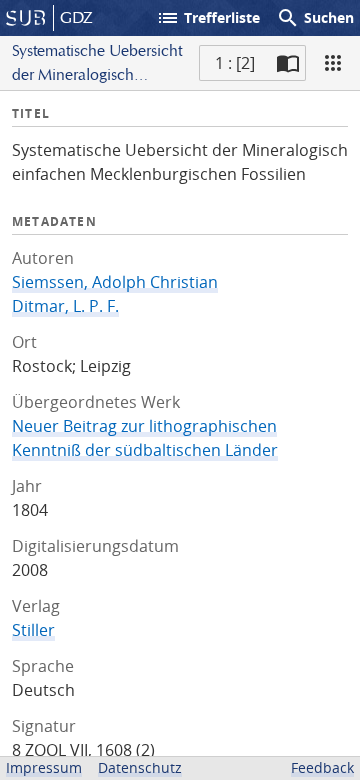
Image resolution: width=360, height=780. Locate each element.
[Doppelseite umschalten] (288, 63)
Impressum (44, 767)
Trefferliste (208, 18)
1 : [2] (235, 63)
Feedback (322, 767)
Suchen (315, 18)
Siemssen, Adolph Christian (115, 282)
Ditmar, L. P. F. (65, 306)
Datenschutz (140, 767)
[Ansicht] (333, 63)
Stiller (33, 630)
